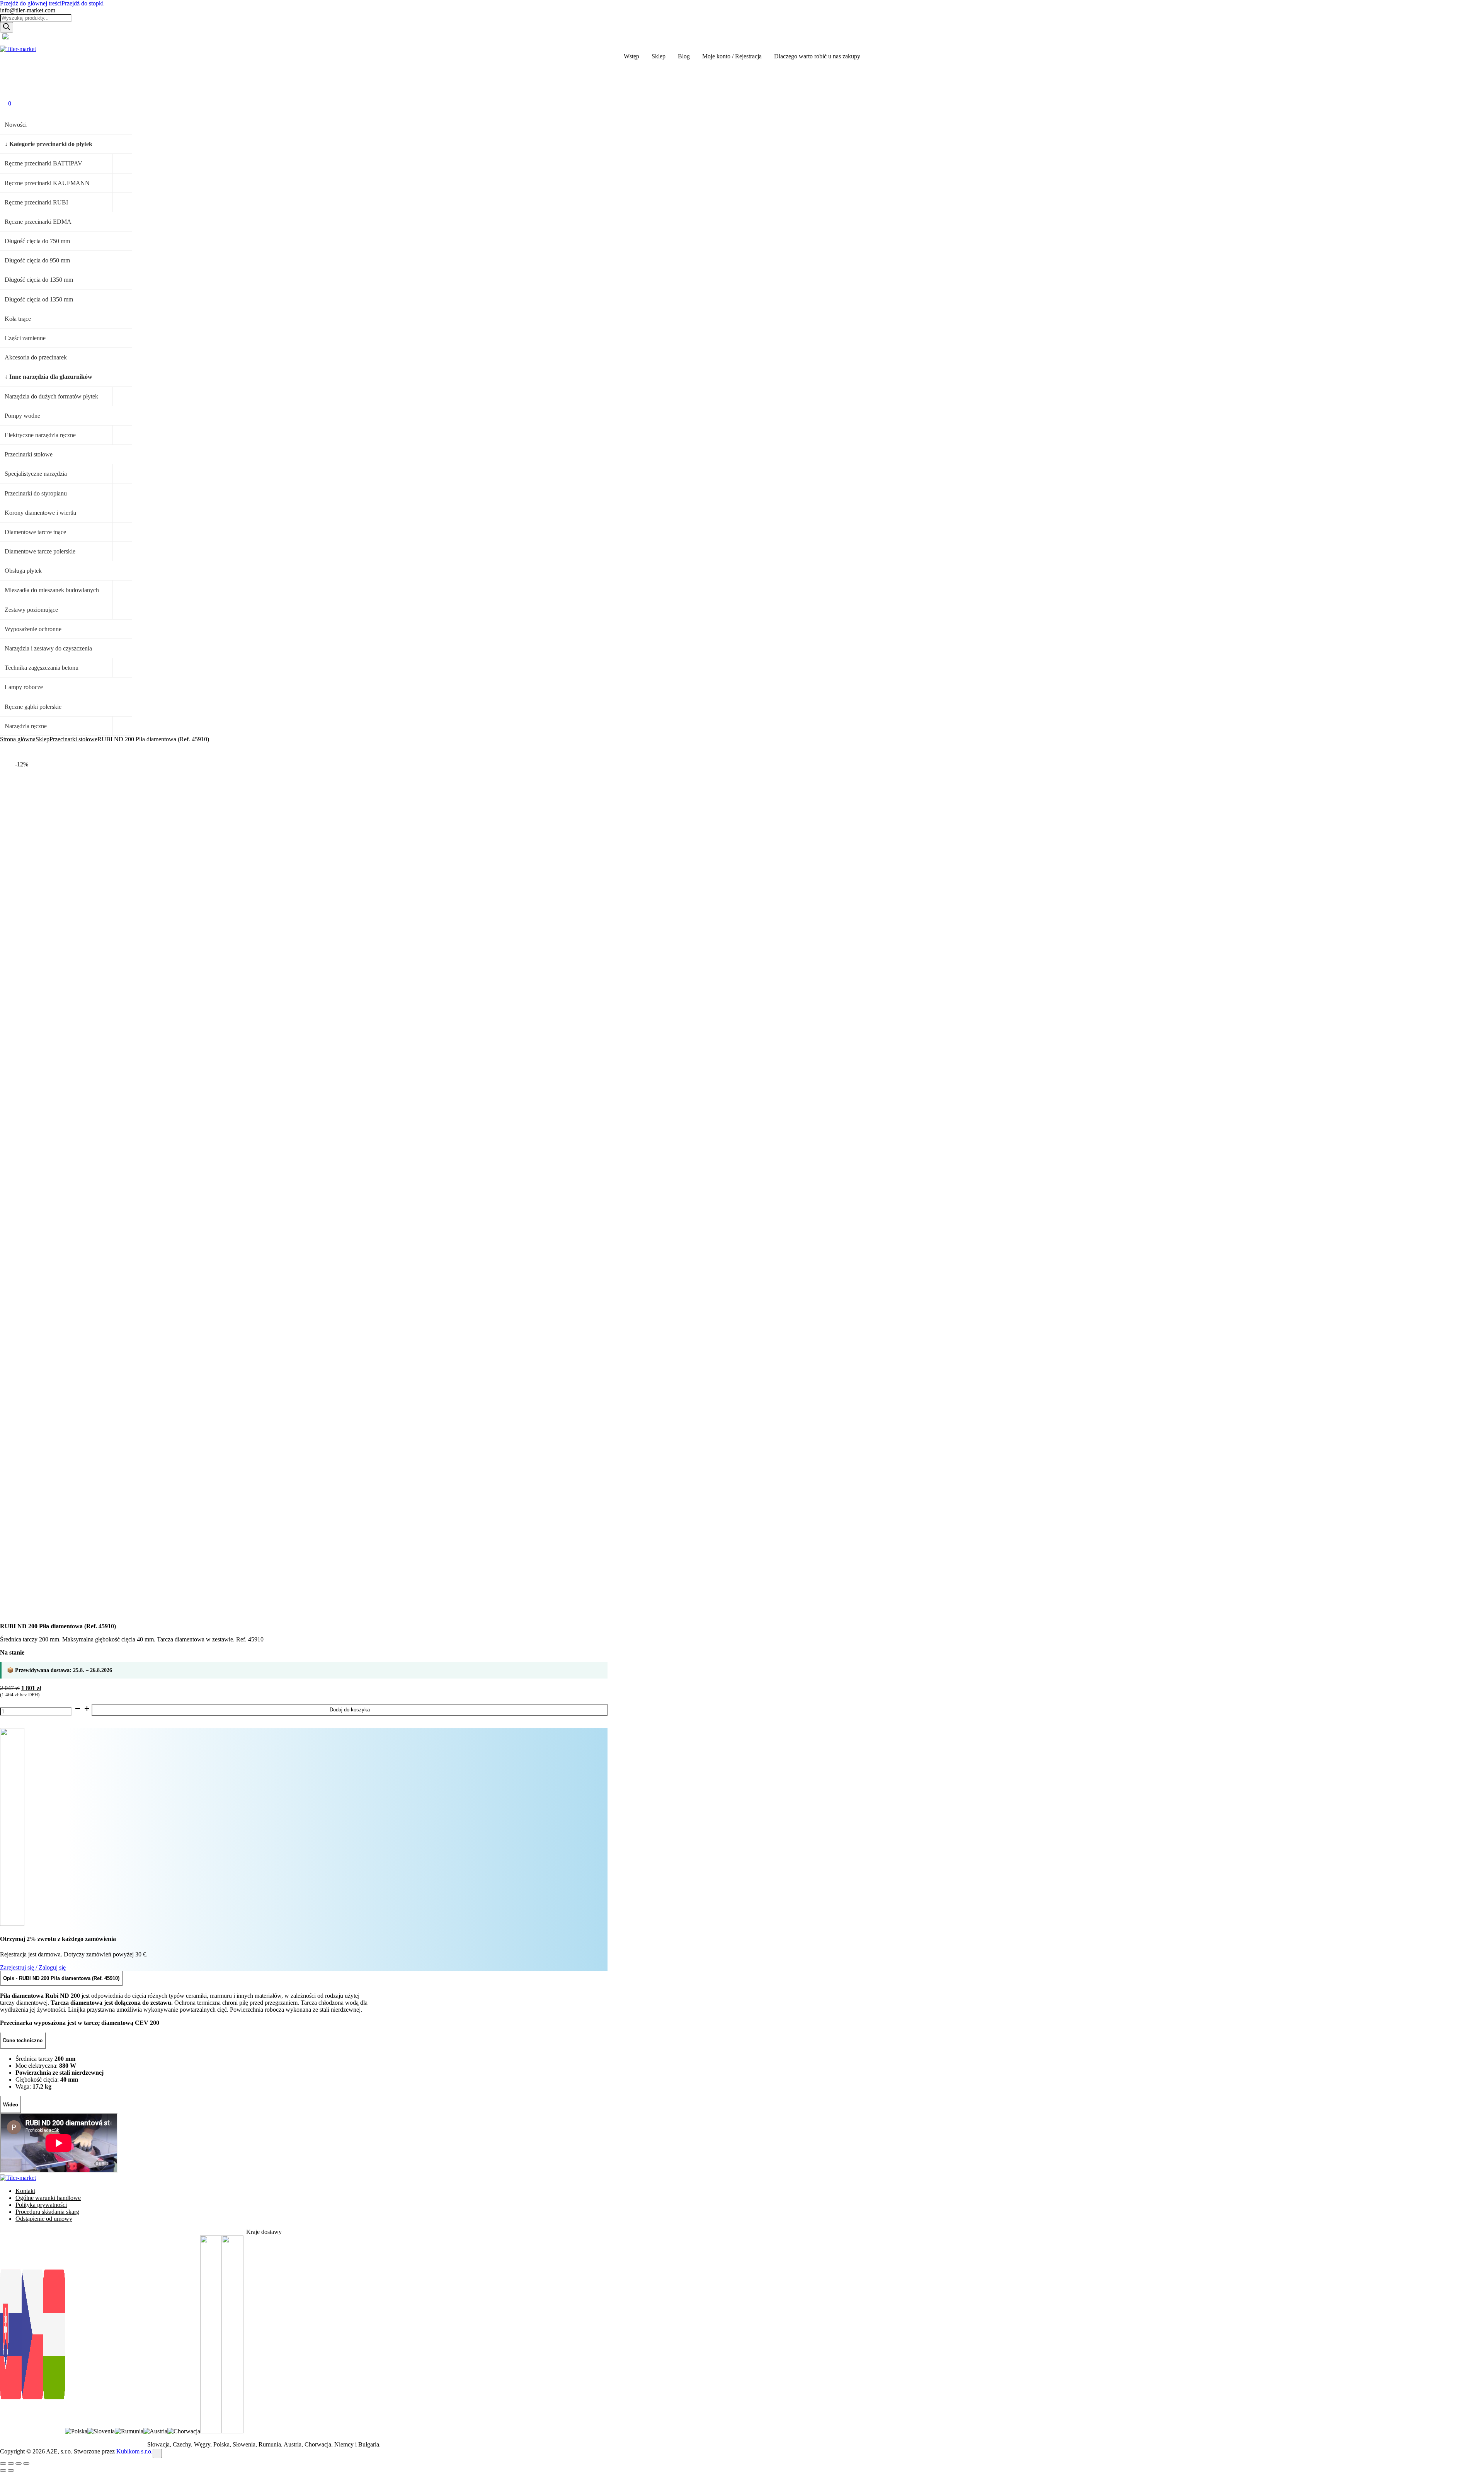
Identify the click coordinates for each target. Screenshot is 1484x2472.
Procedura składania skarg (47, 2212)
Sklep (659, 56)
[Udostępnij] (19, 2463)
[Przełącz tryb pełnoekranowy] (11, 2463)
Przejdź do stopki (83, 3)
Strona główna (18, 739)
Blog (684, 56)
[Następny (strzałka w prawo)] (11, 2470)
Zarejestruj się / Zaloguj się (33, 1967)
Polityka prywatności (41, 2205)
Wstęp (631, 56)
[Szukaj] (7, 27)
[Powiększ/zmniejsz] (3, 2463)
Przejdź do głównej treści (31, 3)
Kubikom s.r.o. (134, 2451)
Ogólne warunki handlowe (48, 2198)
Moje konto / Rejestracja (732, 56)
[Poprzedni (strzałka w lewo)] (3, 2470)
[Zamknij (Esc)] (26, 2463)
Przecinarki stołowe (73, 739)
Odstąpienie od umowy (44, 2219)
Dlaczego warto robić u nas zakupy (817, 56)
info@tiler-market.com (28, 10)
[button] (8, 68)
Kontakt (25, 2191)
